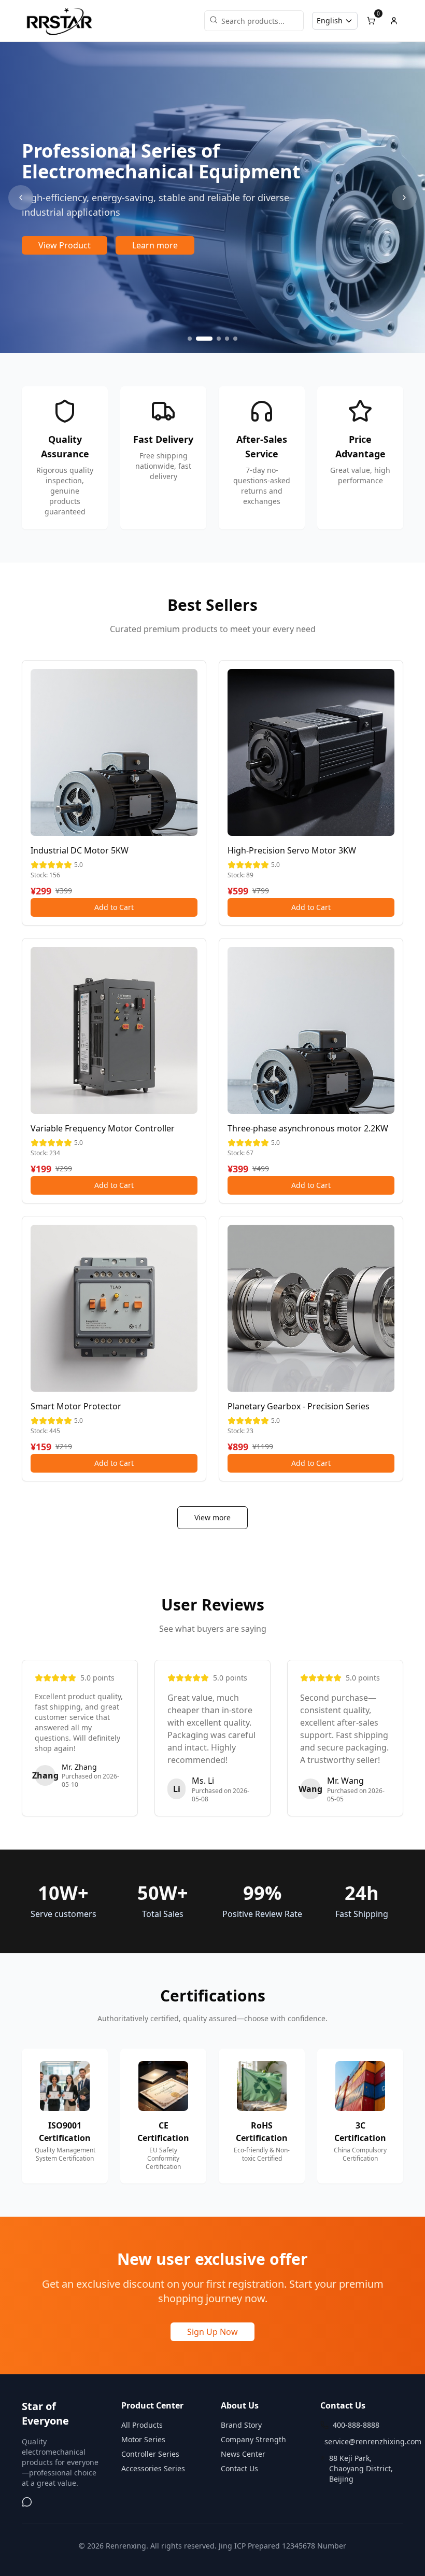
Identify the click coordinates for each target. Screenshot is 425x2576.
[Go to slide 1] (190, 339)
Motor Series (143, 2439)
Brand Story (241, 2425)
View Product (65, 245)
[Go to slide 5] (235, 339)
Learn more (155, 245)
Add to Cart (114, 907)
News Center (243, 2454)
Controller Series (150, 2454)
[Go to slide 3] (219, 339)
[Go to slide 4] (227, 339)
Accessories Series (153, 2468)
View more (212, 1517)
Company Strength (253, 2439)
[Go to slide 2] (204, 339)
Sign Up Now (212, 2332)
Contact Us (239, 2468)
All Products (142, 2425)
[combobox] (335, 21)
